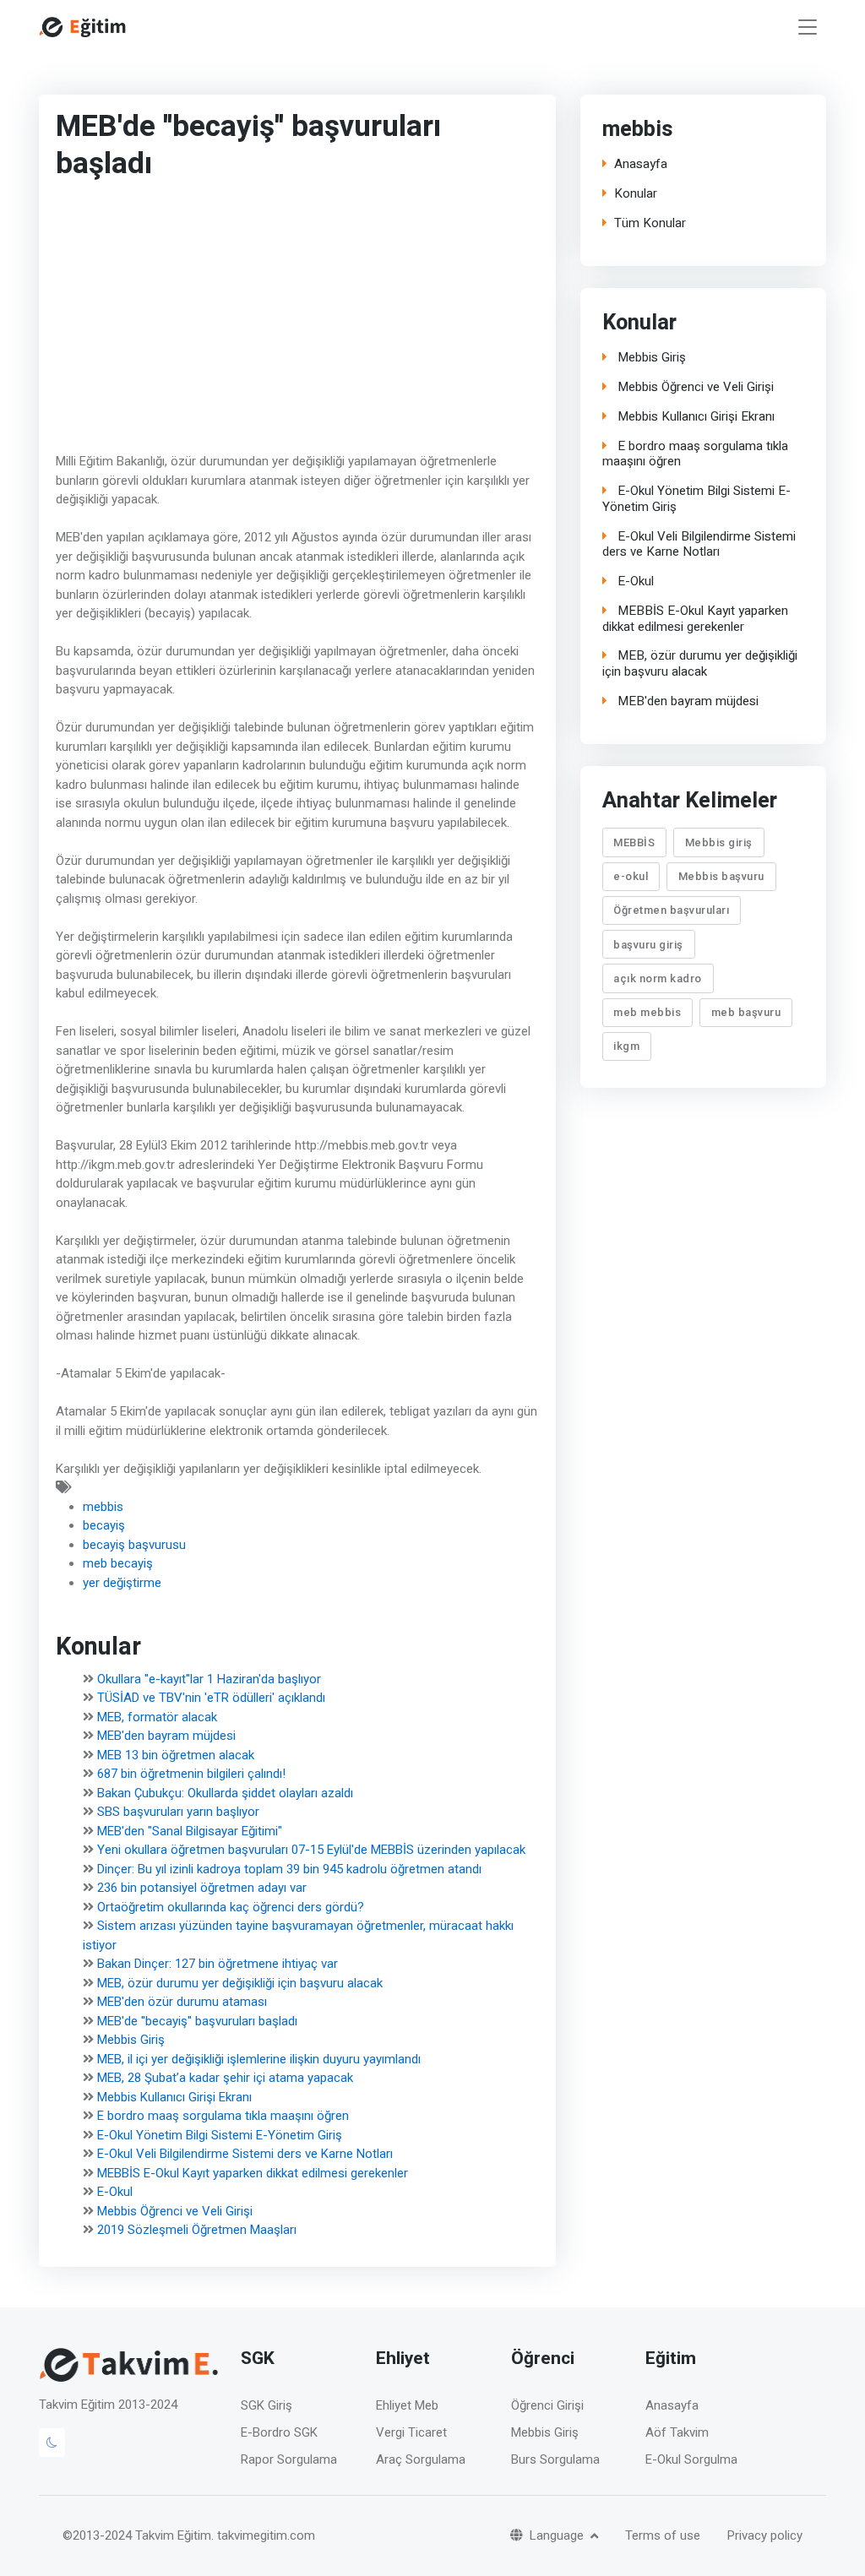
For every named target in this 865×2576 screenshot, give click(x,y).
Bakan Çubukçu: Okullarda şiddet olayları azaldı (225, 1793)
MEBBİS (635, 842)
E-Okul (115, 2193)
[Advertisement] (288, 320)
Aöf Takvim (677, 2432)
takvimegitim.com (266, 2535)
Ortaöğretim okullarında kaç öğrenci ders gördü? (231, 1907)
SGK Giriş (267, 2405)
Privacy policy (765, 2535)
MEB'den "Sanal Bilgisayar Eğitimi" (190, 1831)
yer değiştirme (122, 1583)
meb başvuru (746, 1012)
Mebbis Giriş (131, 2041)
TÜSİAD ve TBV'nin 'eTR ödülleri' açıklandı (211, 1698)
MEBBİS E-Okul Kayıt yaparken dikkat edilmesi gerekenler (253, 2173)
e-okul (631, 876)
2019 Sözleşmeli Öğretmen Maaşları (197, 2231)
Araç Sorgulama (421, 2459)
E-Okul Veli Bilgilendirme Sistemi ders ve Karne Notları (245, 2155)
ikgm (627, 1046)
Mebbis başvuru (721, 876)
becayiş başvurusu (134, 1545)
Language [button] (558, 2535)
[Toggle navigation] (808, 27)
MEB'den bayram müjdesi (166, 1736)
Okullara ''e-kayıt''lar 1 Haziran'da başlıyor (209, 1679)
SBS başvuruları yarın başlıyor (178, 1812)
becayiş (104, 1525)
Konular (636, 194)
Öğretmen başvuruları (672, 910)
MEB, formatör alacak (157, 1717)
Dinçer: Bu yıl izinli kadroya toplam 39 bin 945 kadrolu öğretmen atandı (289, 1869)
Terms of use (663, 2535)
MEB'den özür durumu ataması (182, 2003)
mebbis (103, 1507)
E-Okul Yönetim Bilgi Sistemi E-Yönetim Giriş (220, 2135)
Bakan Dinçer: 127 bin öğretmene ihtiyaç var (218, 1965)
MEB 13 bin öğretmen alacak (176, 1755)
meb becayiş (118, 1563)
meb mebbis (648, 1012)
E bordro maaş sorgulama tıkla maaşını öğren (223, 2117)
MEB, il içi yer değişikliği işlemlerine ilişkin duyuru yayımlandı (259, 2059)
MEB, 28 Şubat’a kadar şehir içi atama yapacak (225, 2079)
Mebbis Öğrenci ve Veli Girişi (175, 2211)
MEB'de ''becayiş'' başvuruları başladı (197, 2021)
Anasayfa (641, 164)
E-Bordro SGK (279, 2432)
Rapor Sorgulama (289, 2459)
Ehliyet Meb (407, 2405)
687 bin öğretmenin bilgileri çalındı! (191, 1774)
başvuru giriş (649, 944)
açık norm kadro (658, 978)
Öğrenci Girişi (547, 2405)
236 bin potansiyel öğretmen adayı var (202, 1889)
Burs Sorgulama (555, 2459)
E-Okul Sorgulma (691, 2459)
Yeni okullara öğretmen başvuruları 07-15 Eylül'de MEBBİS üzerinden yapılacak (311, 1850)
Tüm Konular (650, 223)
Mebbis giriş (719, 842)
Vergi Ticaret (411, 2432)
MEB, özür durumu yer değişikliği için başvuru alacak (240, 1983)
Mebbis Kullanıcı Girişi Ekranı (174, 2097)
